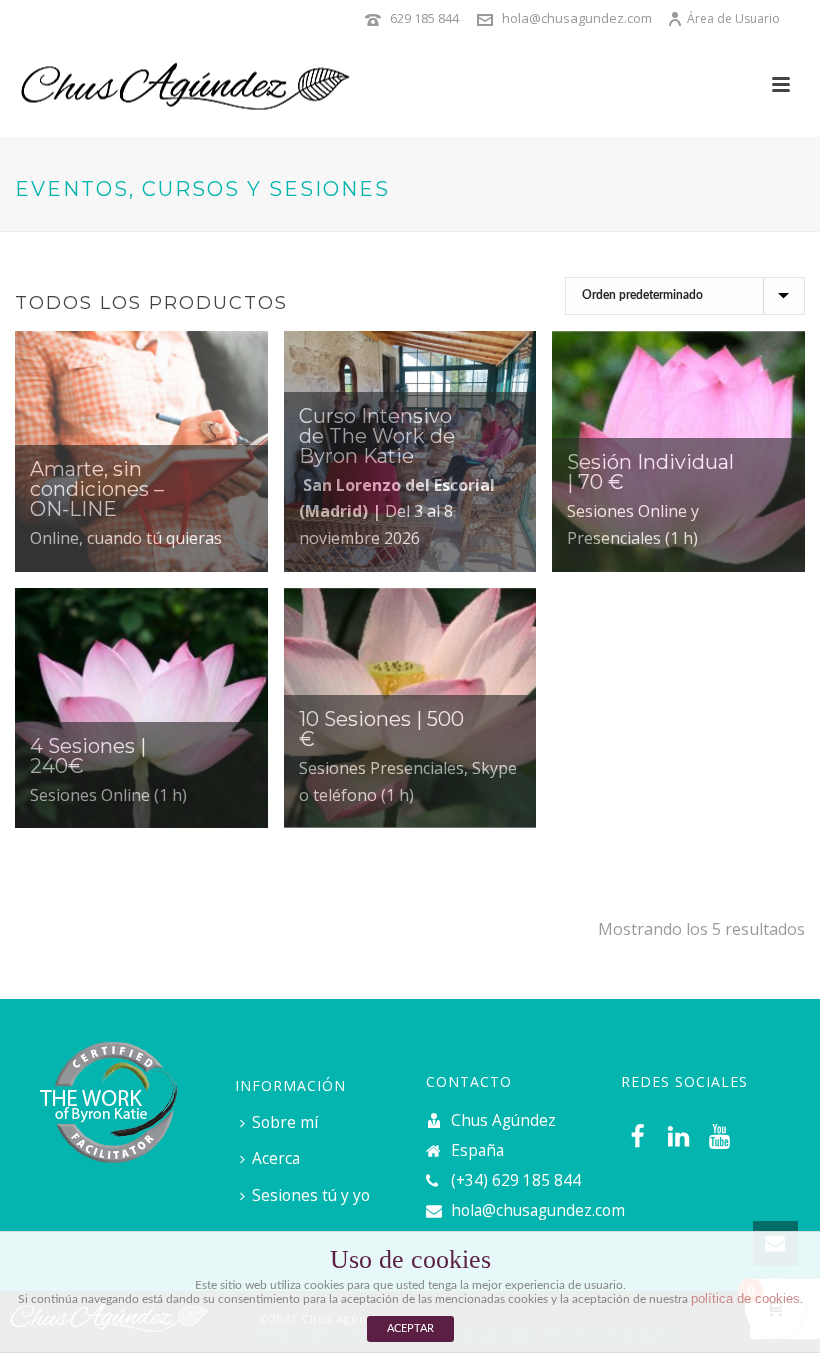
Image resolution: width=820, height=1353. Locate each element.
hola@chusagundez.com (577, 18)
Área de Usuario (733, 18)
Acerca (276, 1158)
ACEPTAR (410, 1328)
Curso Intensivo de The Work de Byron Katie (377, 436)
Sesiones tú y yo (311, 1195)
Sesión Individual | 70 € (650, 472)
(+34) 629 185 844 (516, 1181)
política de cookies (745, 1298)
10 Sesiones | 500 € (381, 729)
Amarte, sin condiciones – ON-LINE (97, 489)
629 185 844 (424, 18)
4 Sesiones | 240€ (88, 756)
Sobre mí (285, 1122)
